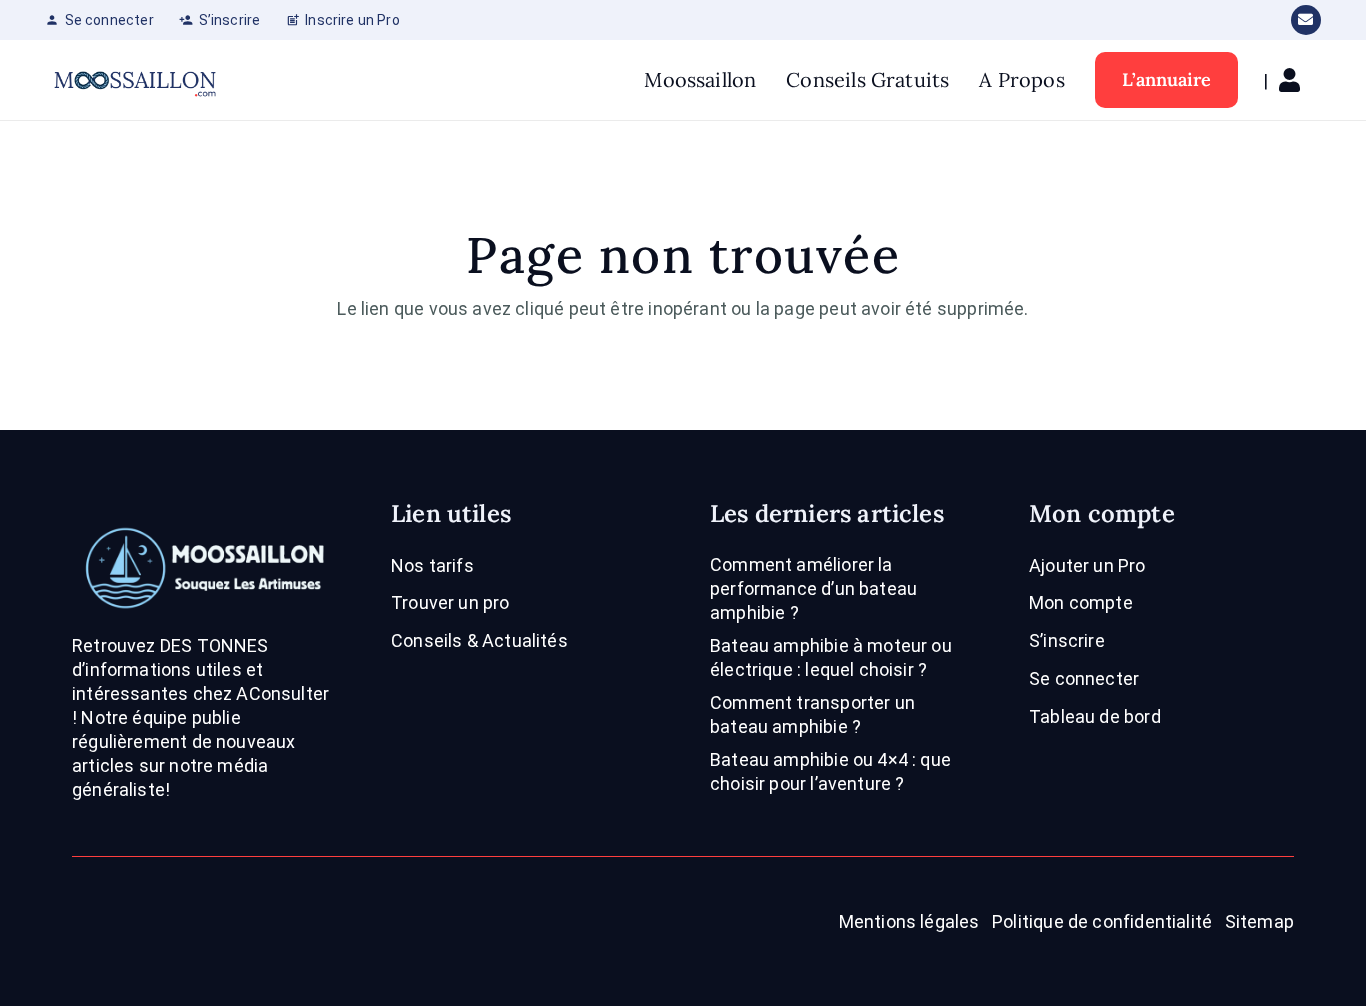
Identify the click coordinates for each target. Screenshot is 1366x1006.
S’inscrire (1067, 640)
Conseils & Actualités (479, 640)
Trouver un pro (450, 602)
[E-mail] (1306, 20)
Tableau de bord (1095, 716)
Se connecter (1084, 678)
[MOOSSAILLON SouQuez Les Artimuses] (135, 80)
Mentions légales (909, 921)
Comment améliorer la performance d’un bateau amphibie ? (813, 588)
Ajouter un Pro (1087, 565)
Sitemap (1259, 921)
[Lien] (1294, 80)
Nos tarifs (432, 565)
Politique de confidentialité (1102, 921)
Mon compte (1081, 602)
